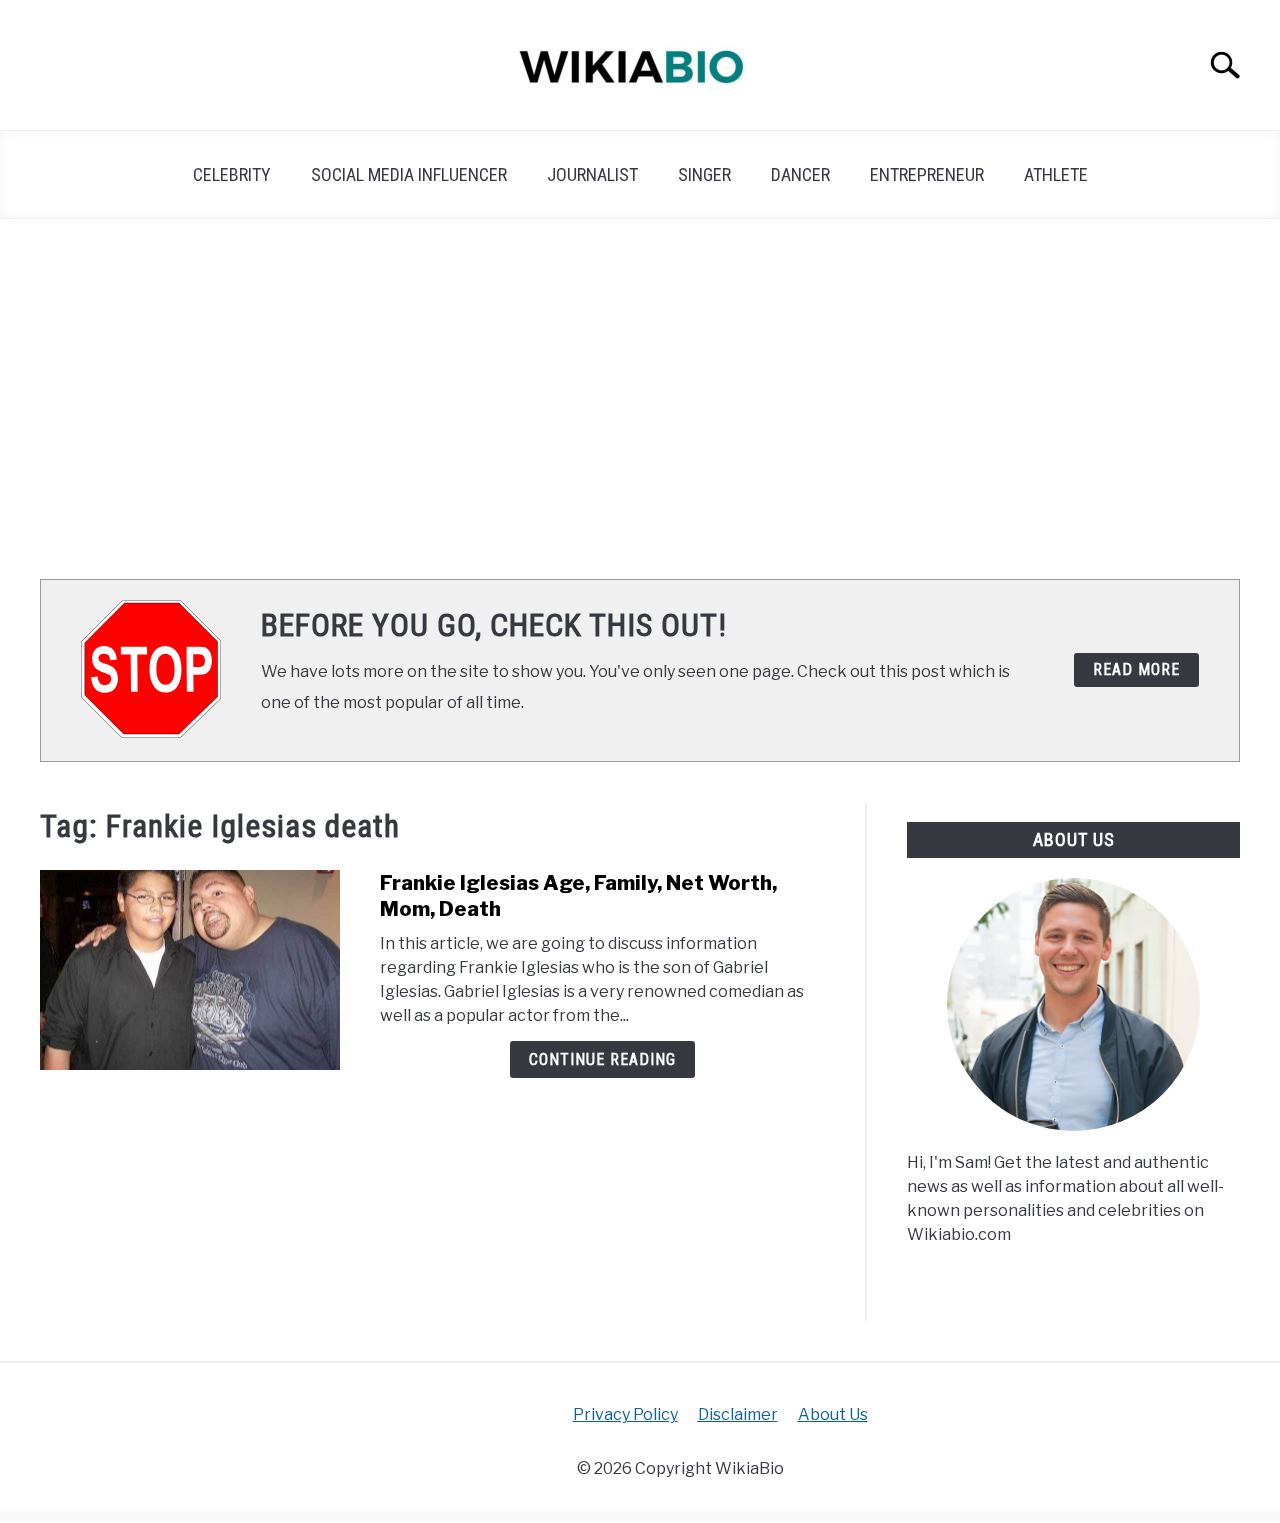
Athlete (1056, 174)
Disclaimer (738, 1414)
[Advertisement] (640, 399)
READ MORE (1136, 669)
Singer (704, 174)
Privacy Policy (625, 1414)
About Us (833, 1414)
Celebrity (232, 174)
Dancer (800, 174)
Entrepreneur (927, 174)
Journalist (592, 174)
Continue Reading (602, 1059)
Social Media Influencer (409, 174)
